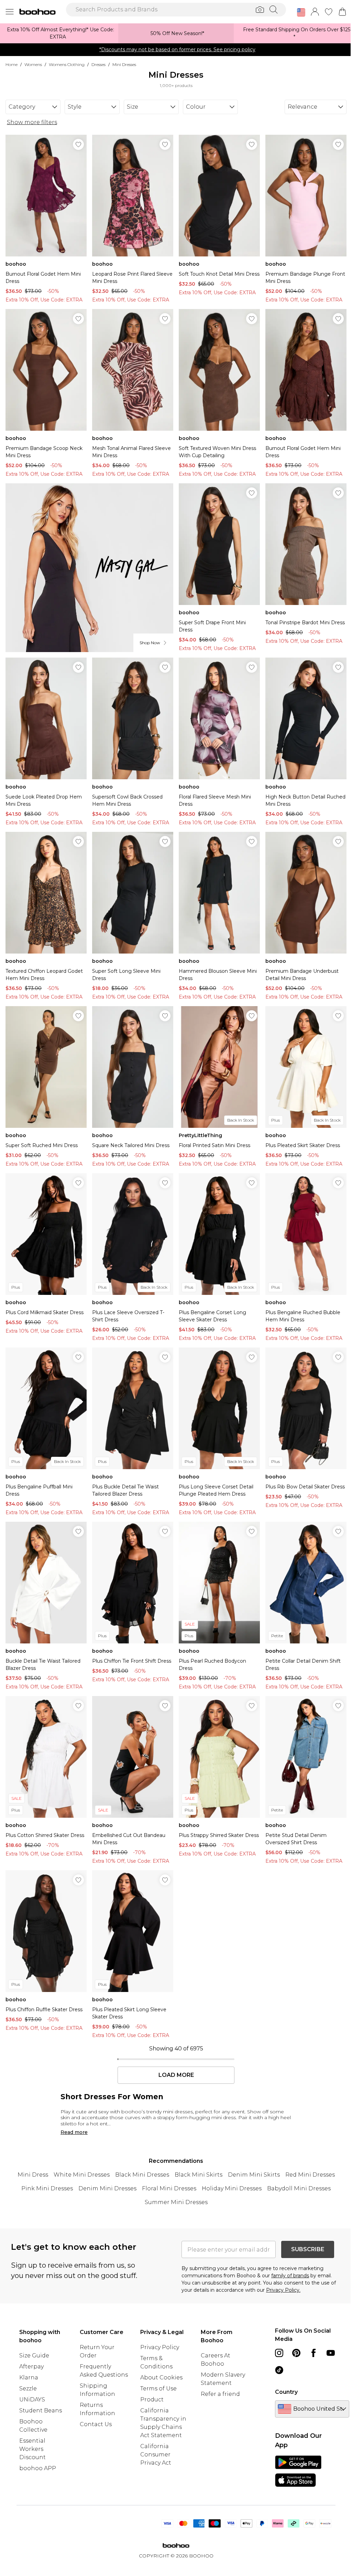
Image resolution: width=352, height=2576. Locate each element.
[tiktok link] (279, 2370)
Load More (176, 2075)
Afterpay (31, 2366)
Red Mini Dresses (310, 2175)
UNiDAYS (32, 2399)
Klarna (29, 2377)
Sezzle (28, 2388)
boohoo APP (38, 2468)
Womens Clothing (67, 64)
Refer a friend (220, 2394)
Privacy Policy (160, 2347)
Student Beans (41, 2410)
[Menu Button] (10, 12)
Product (152, 2399)
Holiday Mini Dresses (232, 2188)
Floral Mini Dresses (169, 2188)
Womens (33, 64)
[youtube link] (331, 2353)
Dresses (98, 64)
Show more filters (32, 122)
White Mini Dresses (82, 2175)
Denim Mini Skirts (254, 2175)
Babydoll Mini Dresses (299, 2188)
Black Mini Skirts (199, 2175)
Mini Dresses (124, 64)
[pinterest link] (296, 2353)
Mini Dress (33, 2175)
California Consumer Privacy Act (156, 2454)
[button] (301, 12)
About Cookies (161, 2377)
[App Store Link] (298, 2471)
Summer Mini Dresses (176, 2202)
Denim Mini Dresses (107, 2188)
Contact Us (96, 2424)
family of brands (290, 2276)
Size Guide (34, 2355)
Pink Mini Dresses (47, 2188)
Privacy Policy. (283, 2290)
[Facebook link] (313, 2353)
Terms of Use (158, 2388)
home (12, 64)
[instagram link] (279, 2353)
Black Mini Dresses (142, 2175)
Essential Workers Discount (32, 2449)
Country (286, 2392)
